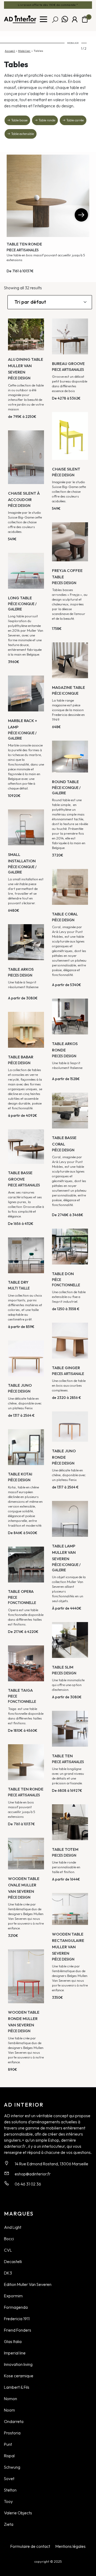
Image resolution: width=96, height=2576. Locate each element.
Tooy (8, 2501)
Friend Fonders (18, 2330)
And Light (13, 2227)
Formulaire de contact (30, 2546)
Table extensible (22, 134)
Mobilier (24, 51)
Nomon (11, 2399)
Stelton (10, 2490)
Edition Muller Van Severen (28, 2284)
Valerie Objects (18, 2513)
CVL (8, 2250)
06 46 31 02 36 (28, 2184)
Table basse (19, 120)
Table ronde (47, 120)
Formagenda (16, 2307)
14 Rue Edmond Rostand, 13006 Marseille (51, 2164)
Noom (9, 2410)
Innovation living (18, 2364)
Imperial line (15, 2353)
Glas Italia (13, 2341)
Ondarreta (14, 2421)
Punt (8, 2444)
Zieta (9, 2524)
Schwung (12, 2467)
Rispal (9, 2456)
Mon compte (75, 19)
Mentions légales (71, 2546)
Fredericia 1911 (17, 2319)
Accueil (10, 51)
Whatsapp (65, 19)
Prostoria (12, 2433)
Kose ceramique (19, 2376)
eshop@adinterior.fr (33, 2174)
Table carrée (75, 120)
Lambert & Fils (17, 2387)
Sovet (9, 2479)
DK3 (8, 2273)
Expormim (13, 2296)
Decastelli (13, 2261)
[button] (81, 215)
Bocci (9, 2239)
